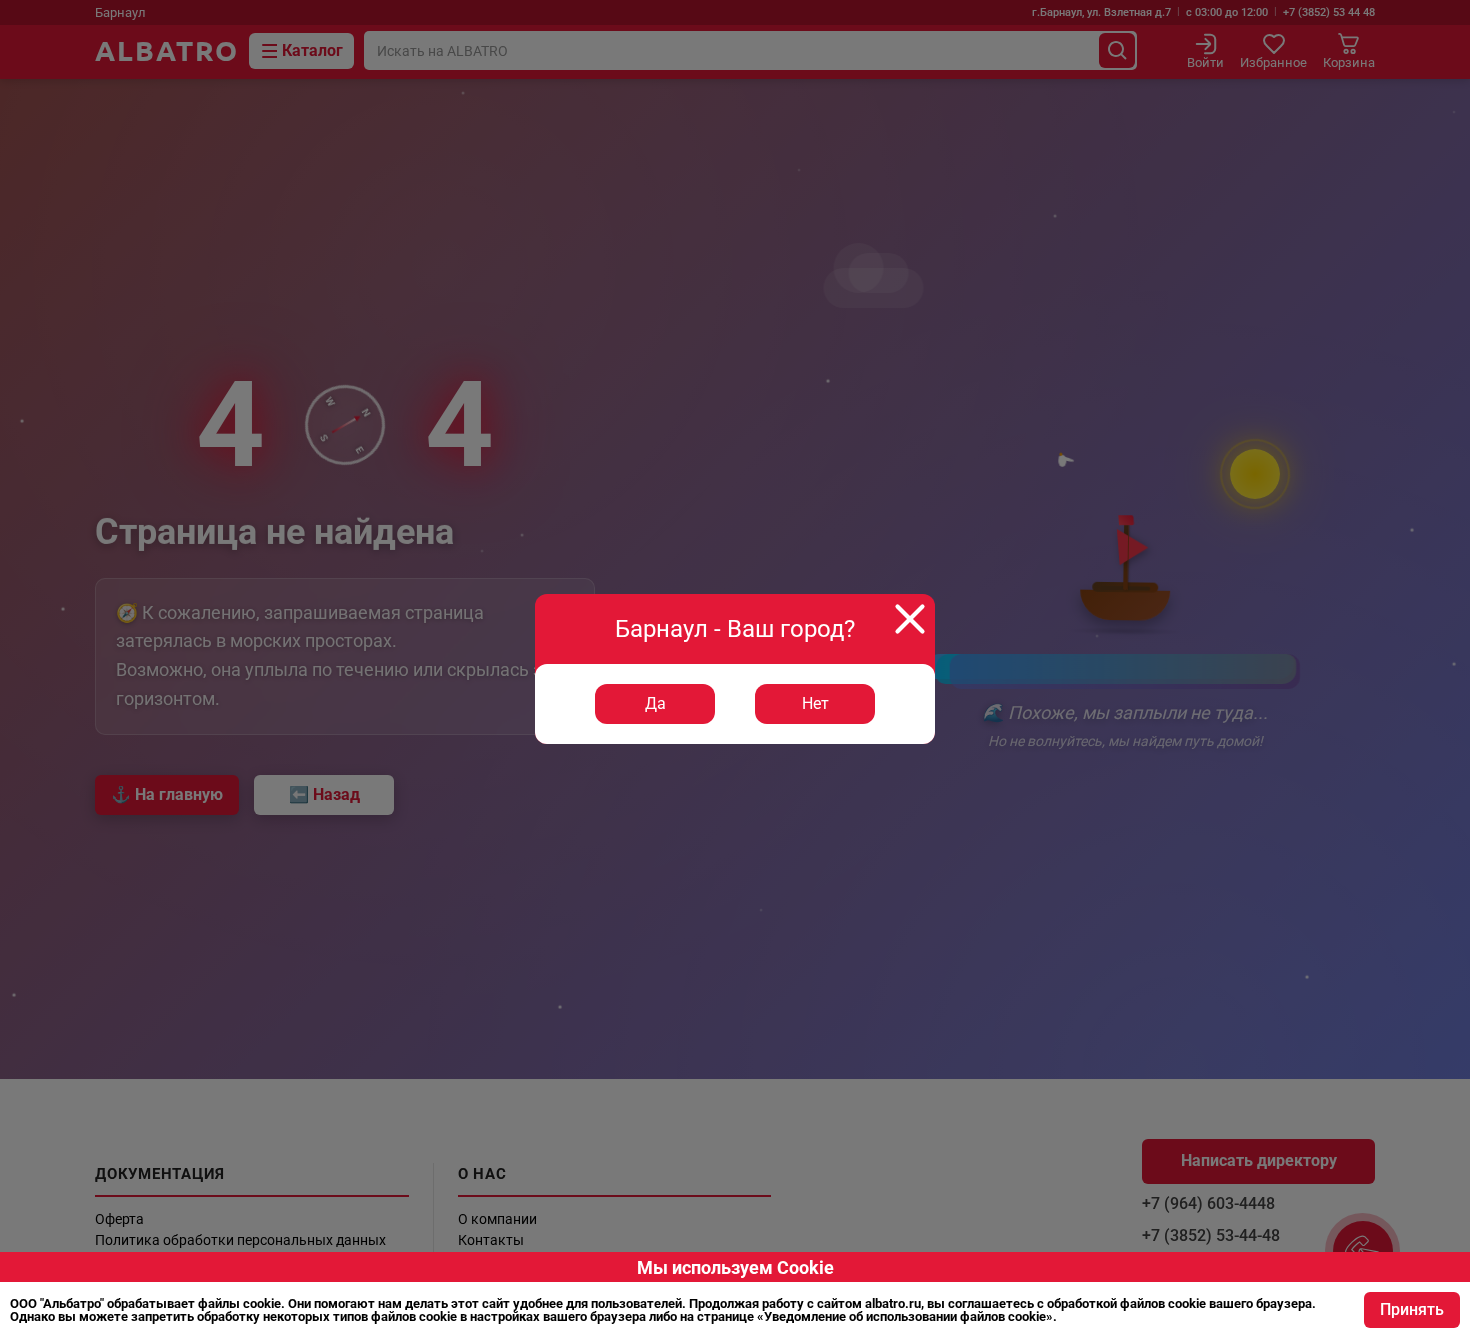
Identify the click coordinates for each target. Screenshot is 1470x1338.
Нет (815, 703)
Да (655, 703)
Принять (1412, 1309)
